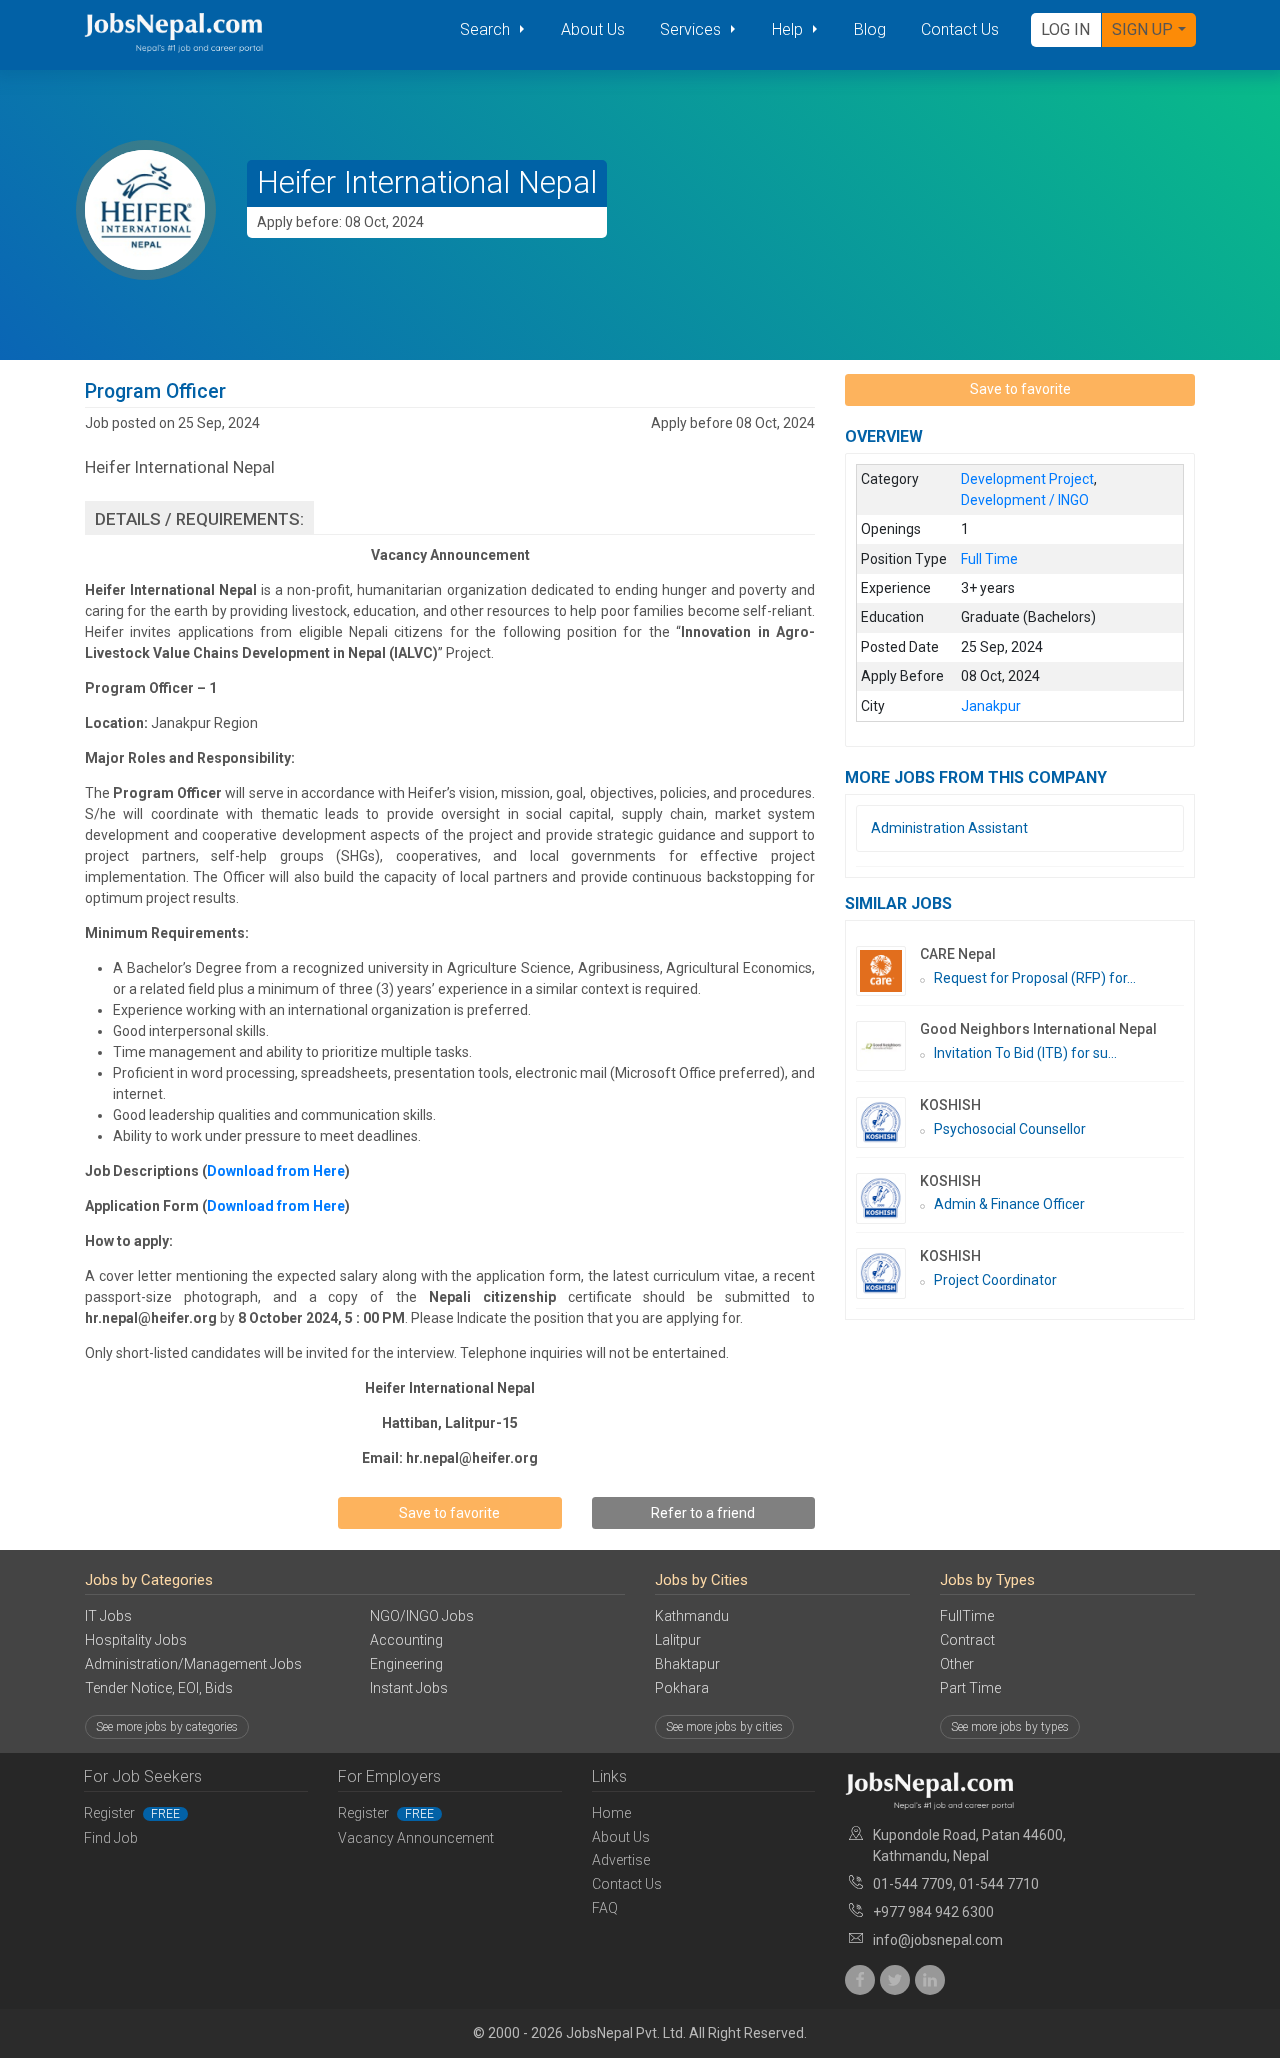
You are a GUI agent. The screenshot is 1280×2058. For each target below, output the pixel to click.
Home (611, 1813)
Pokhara (682, 1688)
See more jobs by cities (724, 1727)
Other (957, 1664)
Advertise (621, 1860)
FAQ (605, 1908)
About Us (593, 29)
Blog (870, 29)
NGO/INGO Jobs (422, 1616)
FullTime (967, 1616)
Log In (1065, 29)
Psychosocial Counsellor (1010, 1129)
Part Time (970, 1688)
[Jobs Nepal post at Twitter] (895, 1980)
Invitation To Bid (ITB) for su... (1025, 1053)
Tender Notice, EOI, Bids (159, 1688)
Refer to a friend (703, 1513)
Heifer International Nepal (427, 182)
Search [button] (487, 29)
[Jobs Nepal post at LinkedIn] (930, 1980)
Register (132, 1813)
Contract (967, 1640)
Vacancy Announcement (416, 1838)
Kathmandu (692, 1616)
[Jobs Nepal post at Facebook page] (860, 1980)
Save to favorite (449, 1513)
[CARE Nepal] (888, 971)
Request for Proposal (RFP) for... (1035, 978)
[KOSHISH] (888, 1122)
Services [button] (692, 29)
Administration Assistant (949, 828)
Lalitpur (678, 1640)
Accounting (406, 1640)
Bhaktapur (687, 1664)
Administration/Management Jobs (193, 1664)
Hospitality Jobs (136, 1640)
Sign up (1142, 29)
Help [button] (789, 29)
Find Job (111, 1838)
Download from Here (276, 1171)
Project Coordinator (995, 1280)
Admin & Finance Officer (1009, 1204)
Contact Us (960, 29)
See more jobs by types (1010, 1727)
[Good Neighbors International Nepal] (888, 1046)
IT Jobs (108, 1616)
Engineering (406, 1664)
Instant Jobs (409, 1688)
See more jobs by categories (167, 1727)
